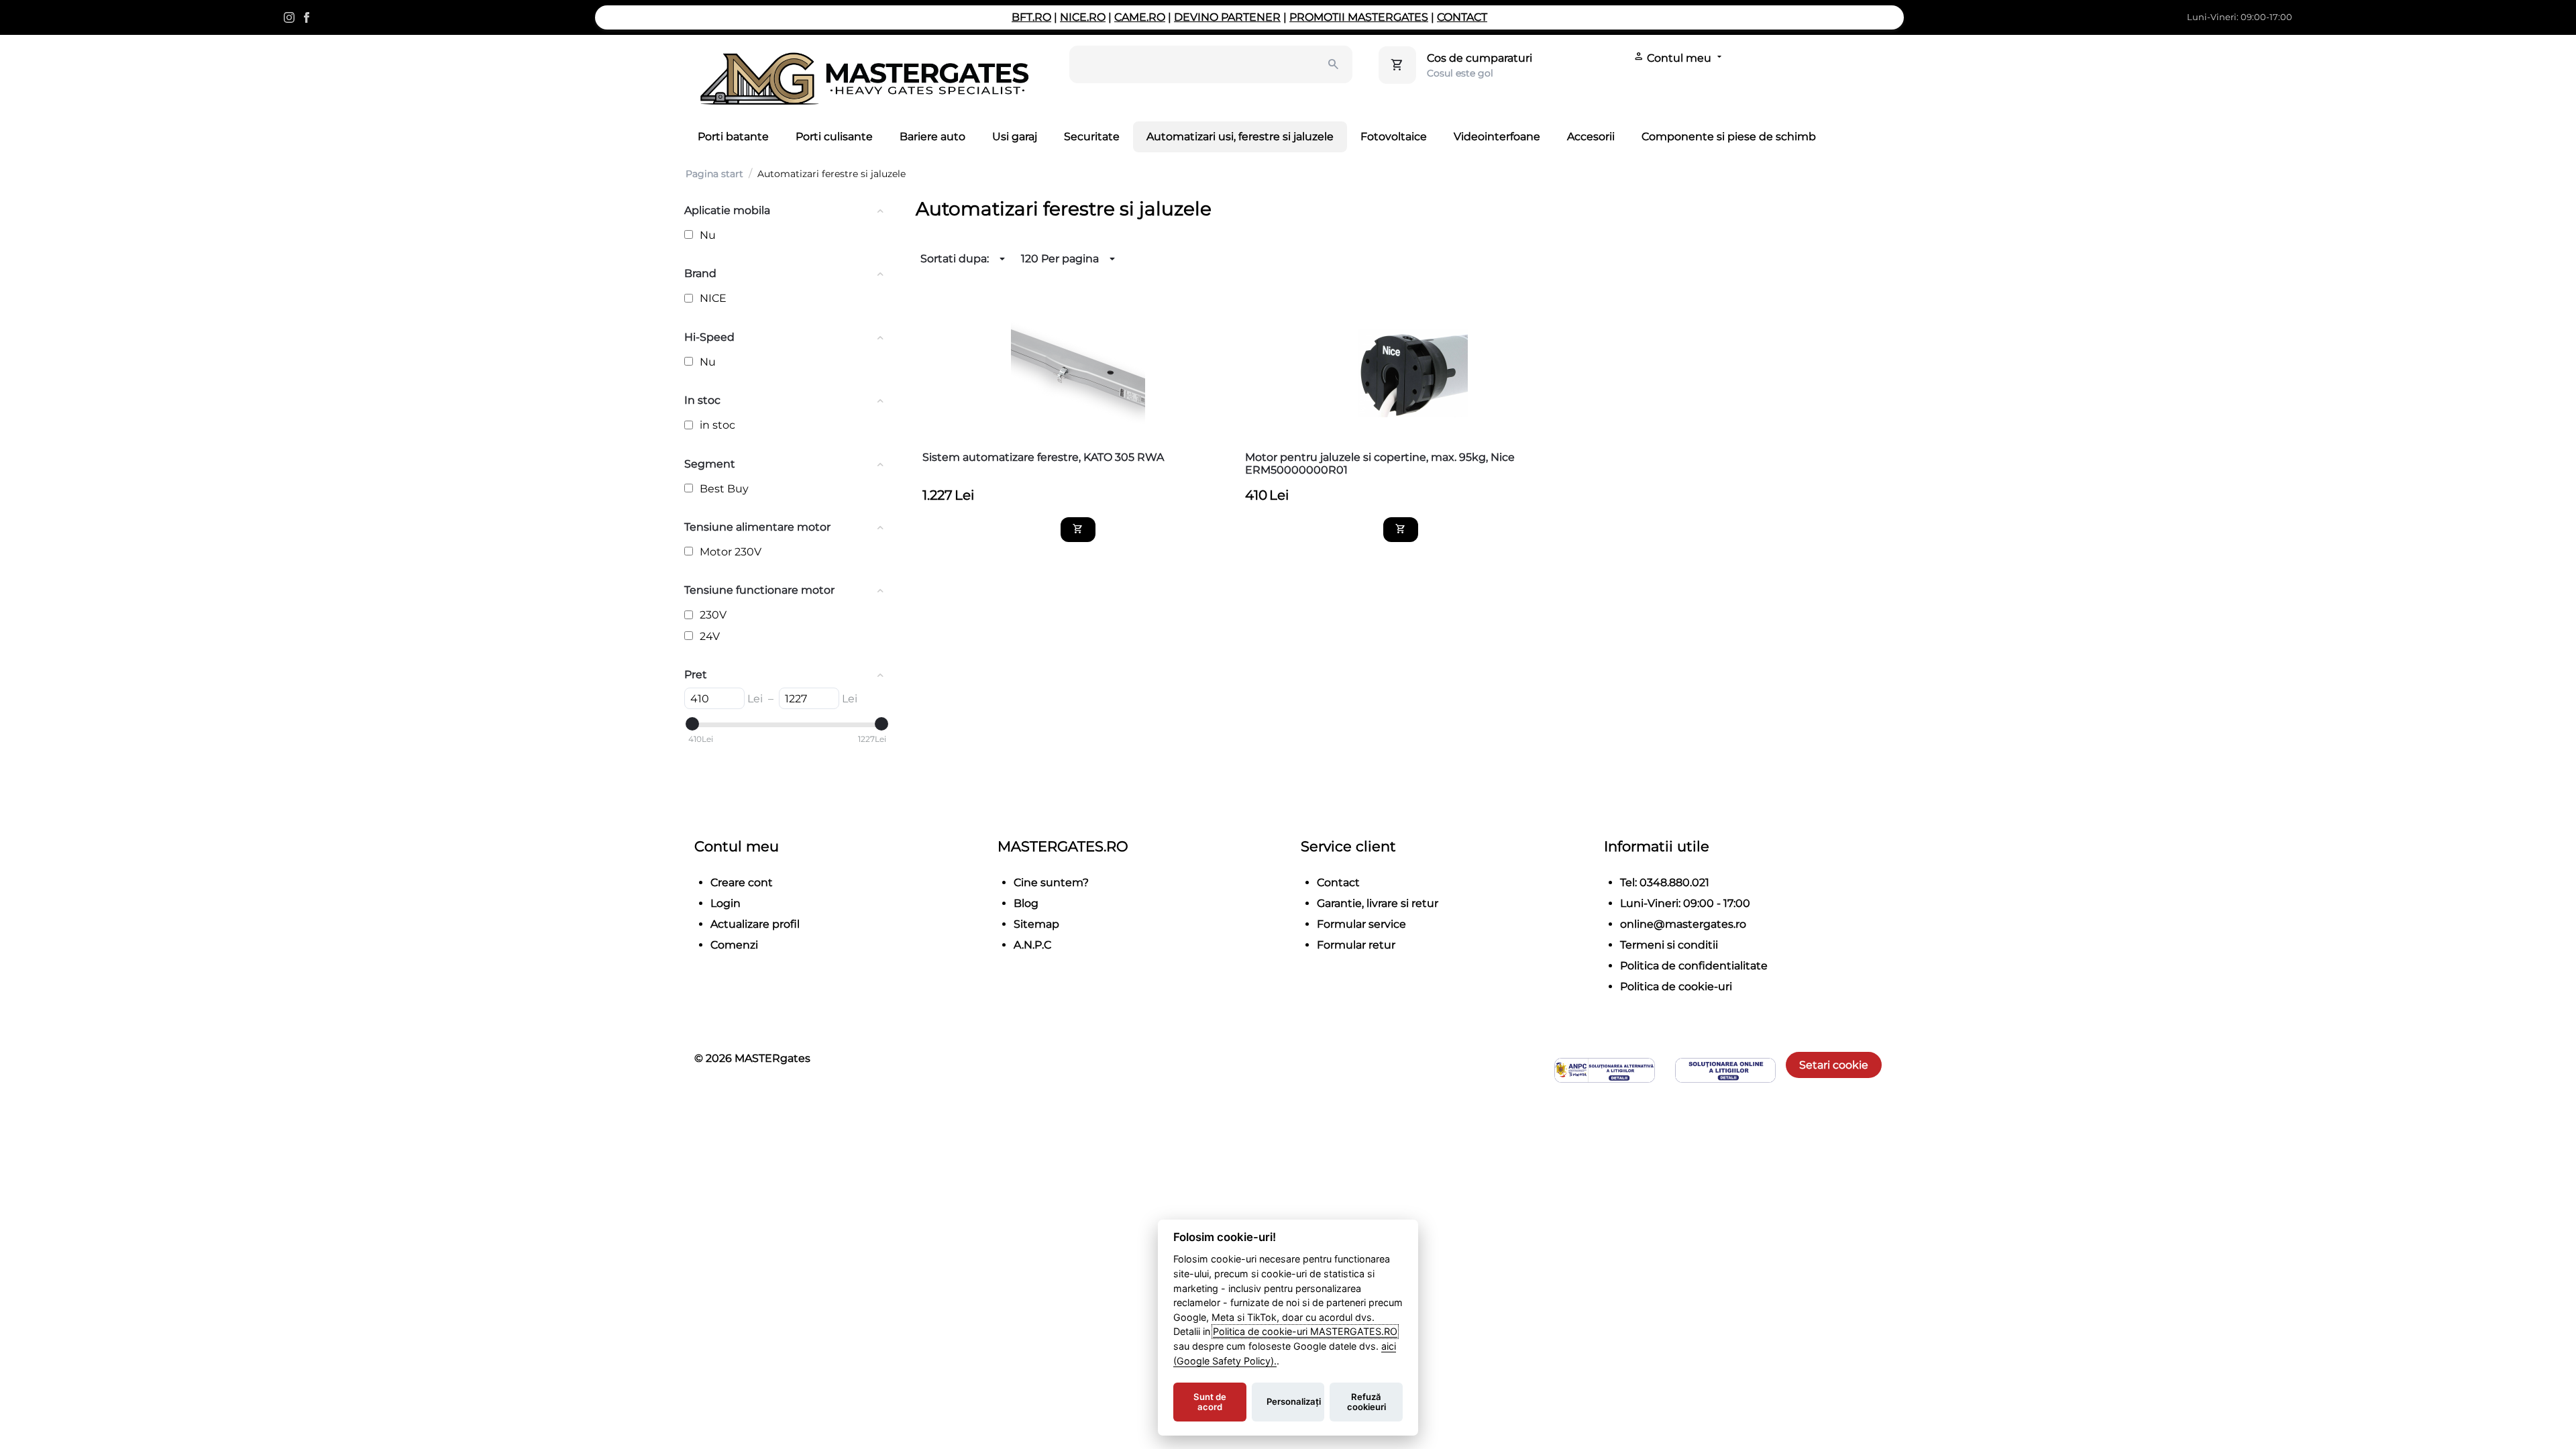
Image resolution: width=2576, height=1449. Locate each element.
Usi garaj (1015, 137)
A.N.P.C (1032, 945)
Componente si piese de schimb (1729, 137)
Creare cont (742, 882)
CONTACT (1462, 17)
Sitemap (1036, 924)
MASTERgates (772, 1058)
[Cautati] (1334, 64)
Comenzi (734, 945)
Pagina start (714, 174)
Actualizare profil (755, 924)
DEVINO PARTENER (1227, 17)
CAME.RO (1140, 17)
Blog (1026, 903)
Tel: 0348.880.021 (1665, 882)
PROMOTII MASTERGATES (1359, 17)
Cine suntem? (1051, 882)
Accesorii (1591, 137)
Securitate (1092, 137)
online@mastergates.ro (1683, 924)
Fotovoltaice (1394, 137)
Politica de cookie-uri (1676, 986)
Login (726, 903)
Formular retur (1356, 945)
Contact (1338, 882)
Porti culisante (834, 137)
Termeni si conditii (1669, 945)
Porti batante (733, 137)
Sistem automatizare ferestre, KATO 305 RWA (1043, 457)
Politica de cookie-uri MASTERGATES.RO (1305, 1331)
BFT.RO (1031, 17)
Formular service (1361, 924)
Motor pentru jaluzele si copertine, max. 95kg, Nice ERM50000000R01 (1380, 464)
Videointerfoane (1497, 137)
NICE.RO (1083, 17)
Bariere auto (932, 137)
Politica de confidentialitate (1694, 966)
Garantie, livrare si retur (1378, 903)
